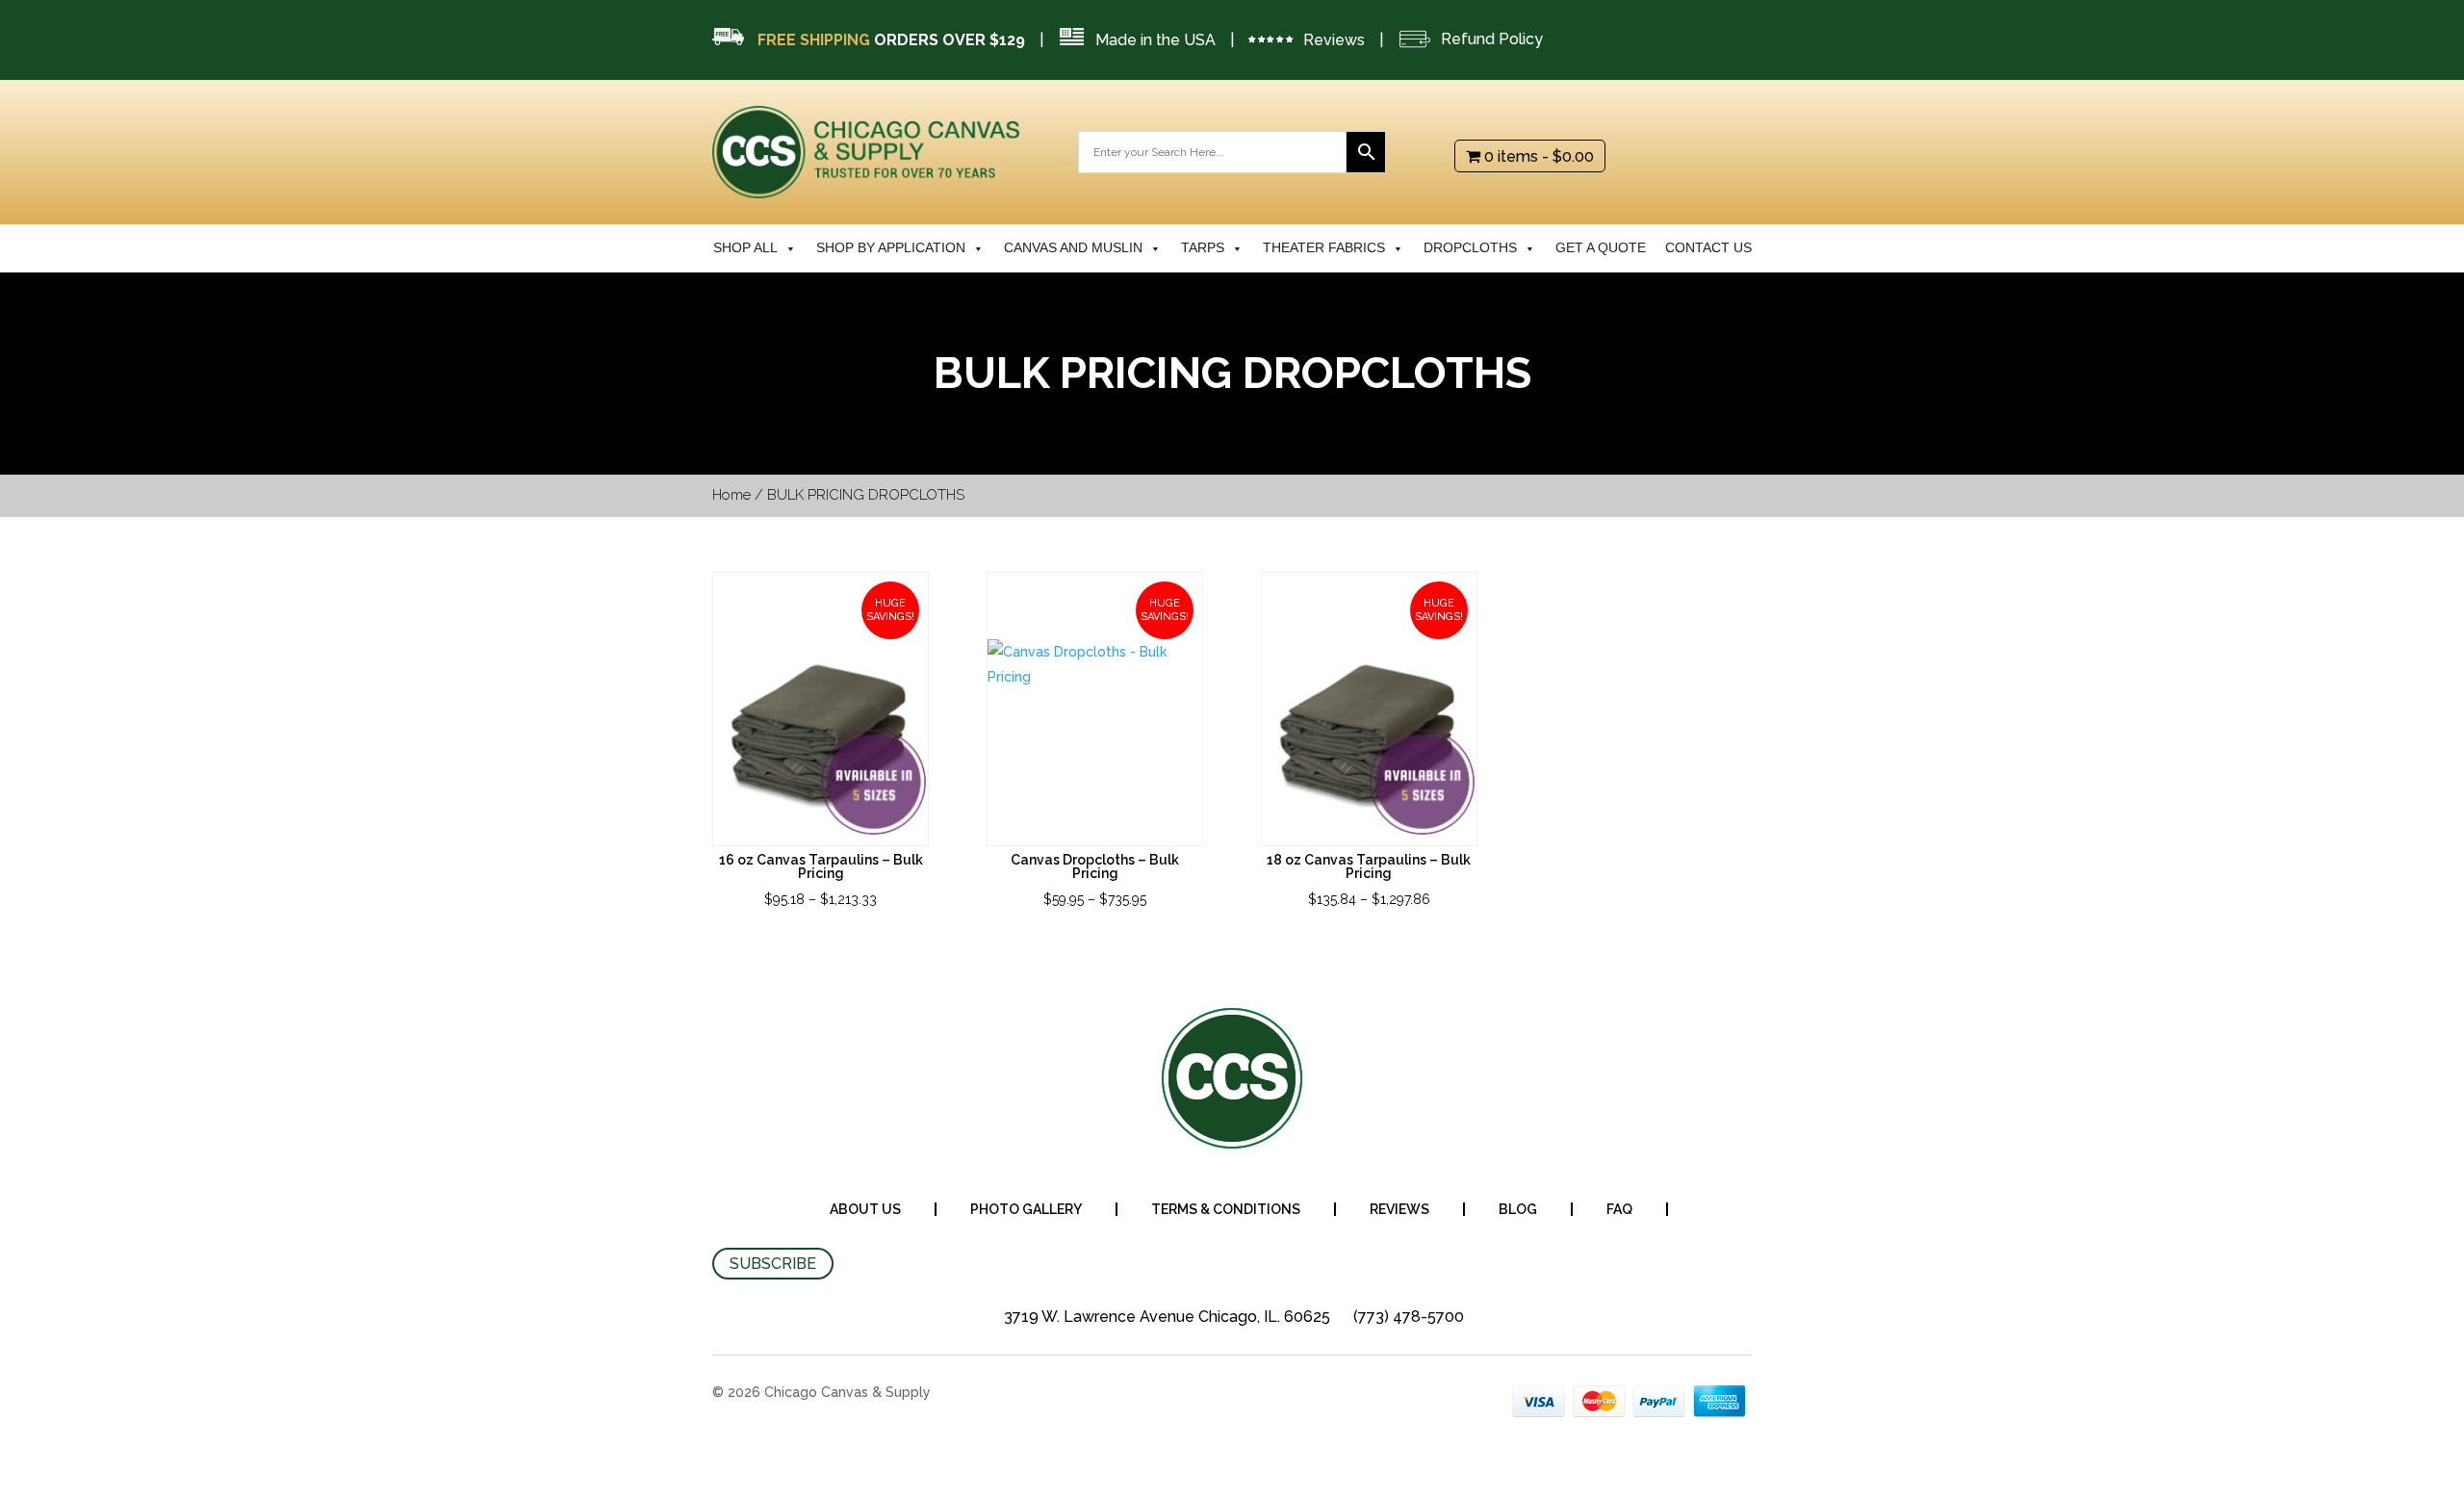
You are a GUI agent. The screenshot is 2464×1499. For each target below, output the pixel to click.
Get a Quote (1601, 248)
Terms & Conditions (1226, 1209)
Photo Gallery (1026, 1209)
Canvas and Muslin (1073, 248)
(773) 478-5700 (1409, 1317)
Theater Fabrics (1324, 248)
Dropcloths (1470, 248)
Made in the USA (1155, 40)
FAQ (1619, 1209)
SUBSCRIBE (773, 1264)
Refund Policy (1492, 39)
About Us (865, 1209)
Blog (1518, 1209)
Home (731, 495)
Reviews (1334, 40)
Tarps (1203, 248)
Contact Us (1708, 248)
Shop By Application (891, 248)
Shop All (745, 248)
